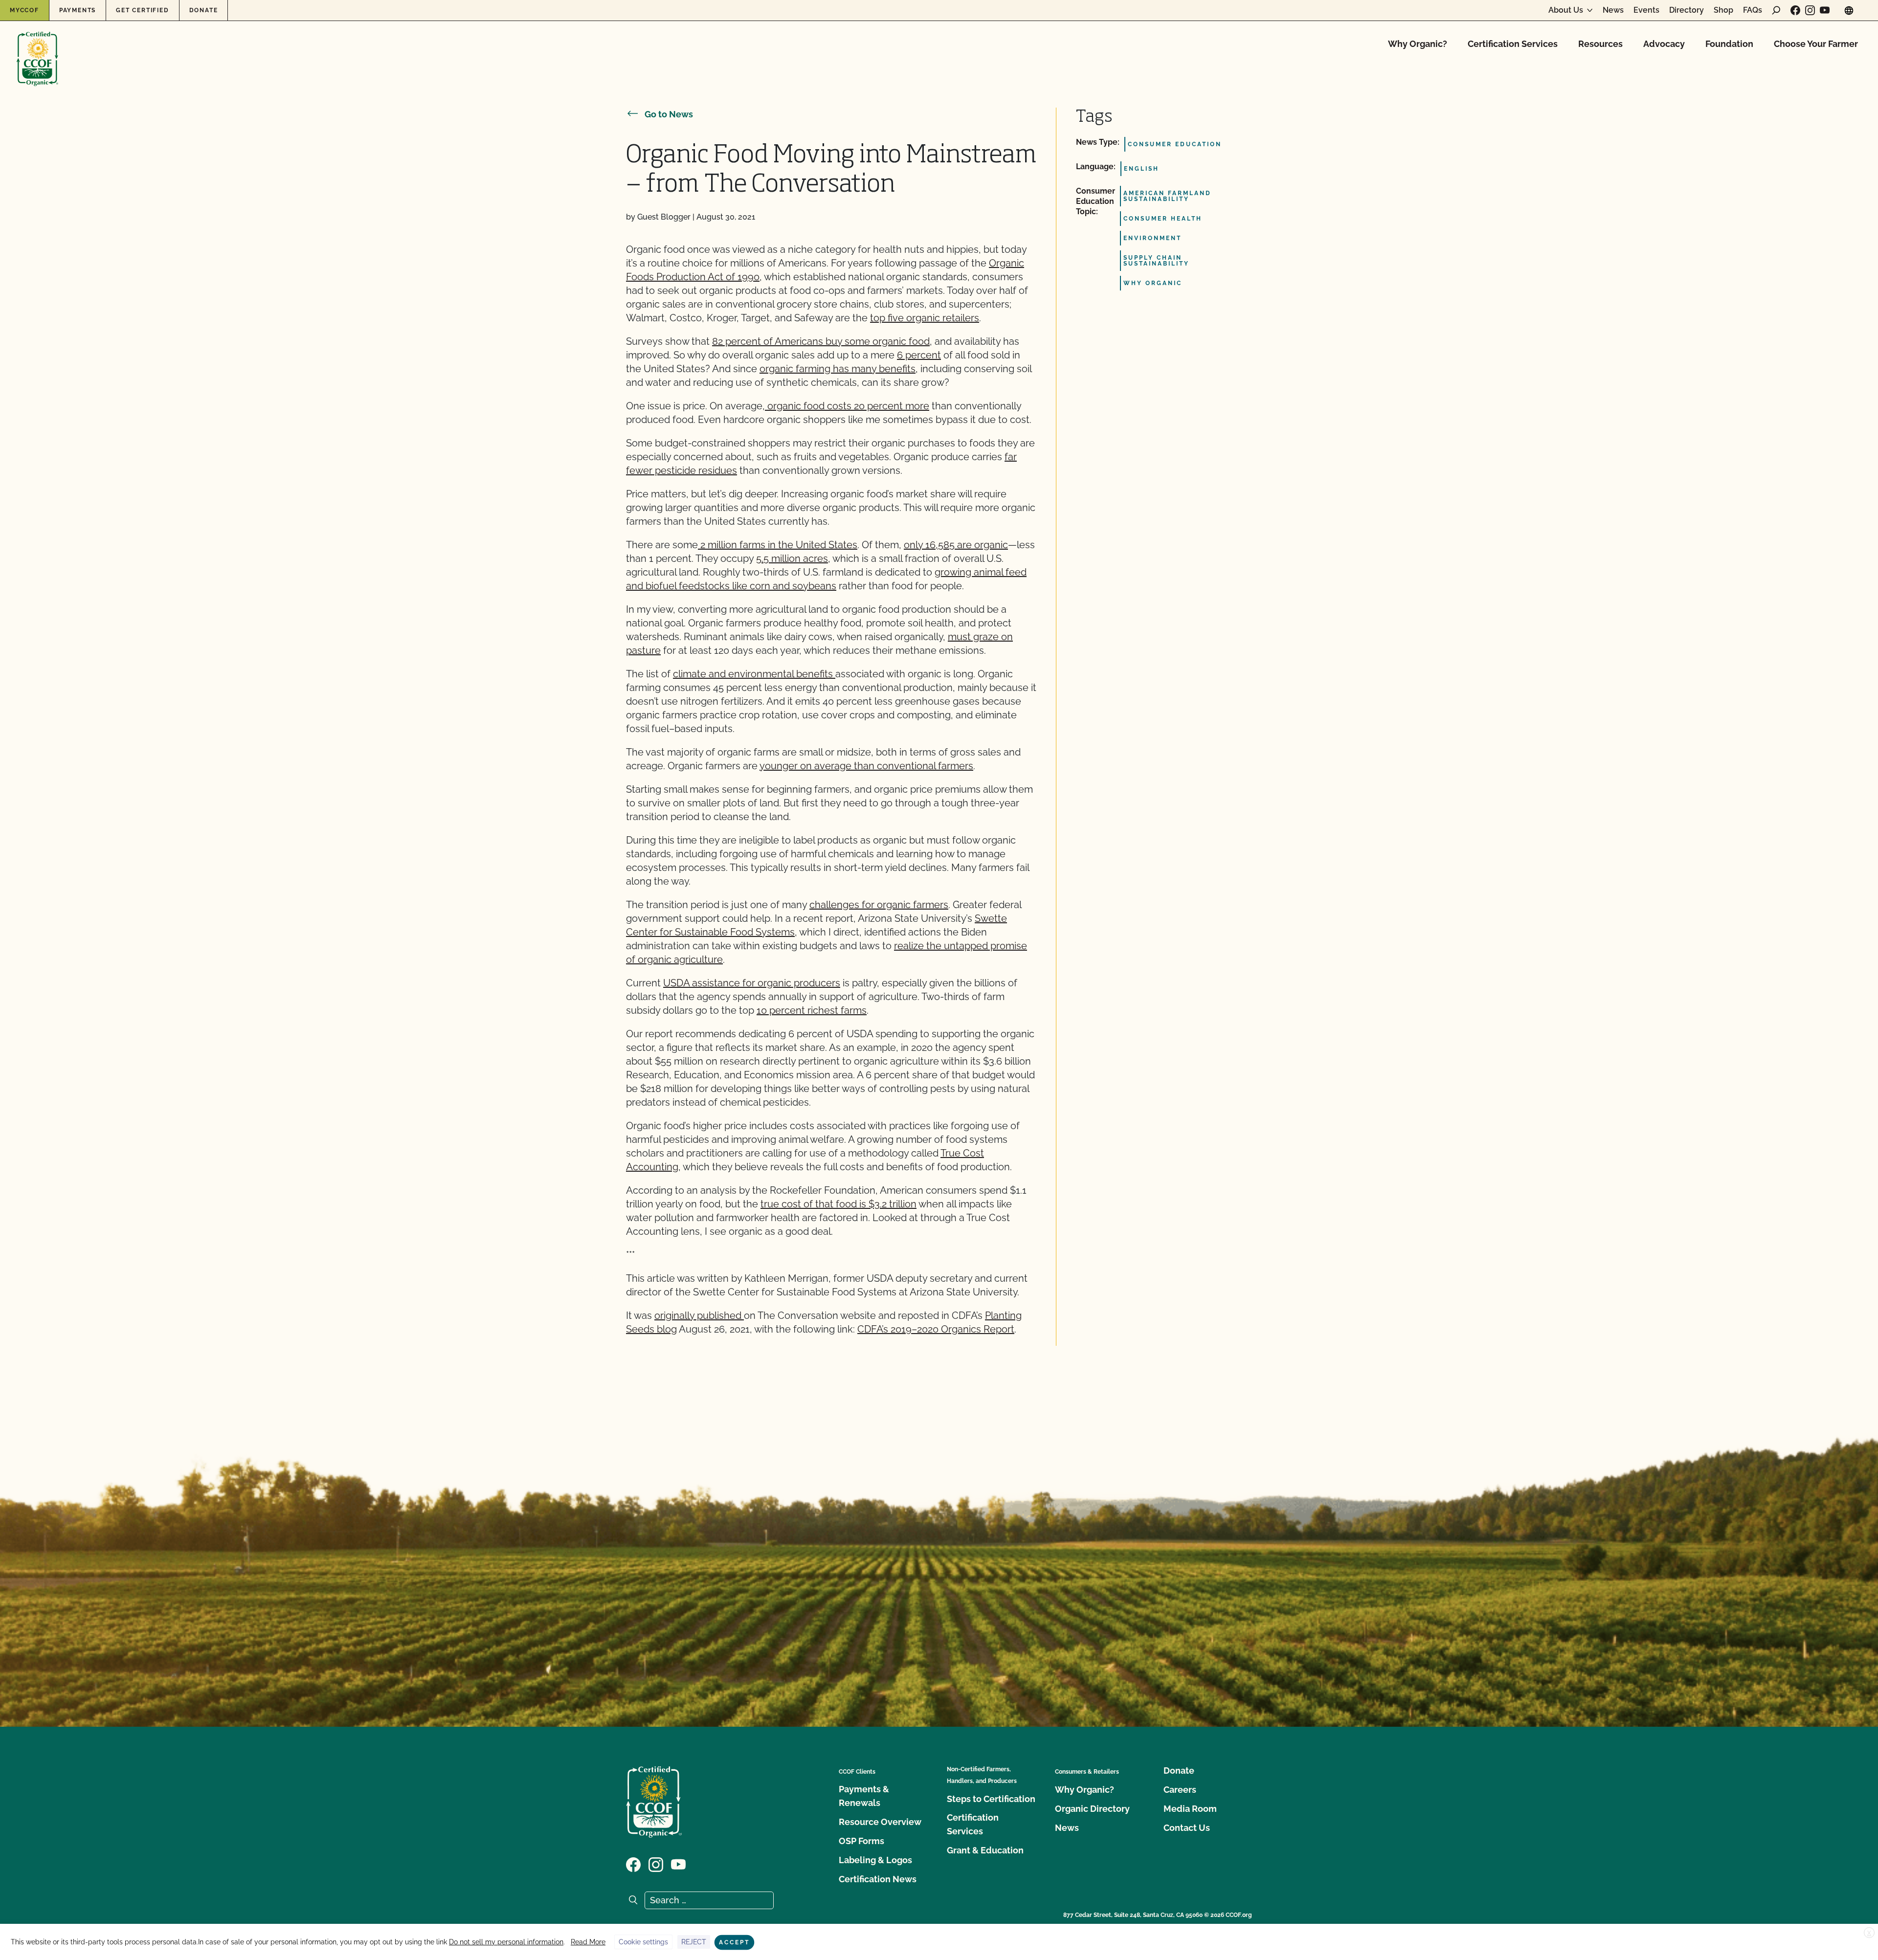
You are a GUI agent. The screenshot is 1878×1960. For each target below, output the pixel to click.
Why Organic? (1418, 44)
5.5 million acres (792, 558)
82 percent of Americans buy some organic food (821, 341)
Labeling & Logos (875, 1860)
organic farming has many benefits (838, 369)
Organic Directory (1092, 1809)
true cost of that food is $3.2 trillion (838, 1204)
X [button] (1869, 1933)
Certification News (878, 1879)
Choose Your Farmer (1816, 44)
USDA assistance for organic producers (752, 983)
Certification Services (1513, 44)
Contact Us (1187, 1828)
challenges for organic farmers (879, 905)
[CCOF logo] (37, 49)
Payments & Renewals (864, 1796)
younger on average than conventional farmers (866, 766)
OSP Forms (861, 1841)
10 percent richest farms (812, 1010)
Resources (1600, 44)
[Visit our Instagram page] (1810, 10)
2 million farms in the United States (779, 545)
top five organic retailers (925, 318)
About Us (1566, 10)
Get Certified (142, 10)
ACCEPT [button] (734, 1942)
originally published (699, 1315)
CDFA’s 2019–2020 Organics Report (936, 1329)
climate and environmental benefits (754, 674)
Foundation (1729, 44)
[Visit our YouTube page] (1825, 10)
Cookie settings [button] (643, 1942)
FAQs (1753, 10)
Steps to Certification (991, 1799)
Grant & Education (985, 1850)
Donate (204, 10)
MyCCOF (24, 10)
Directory (1687, 10)
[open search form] (1776, 10)
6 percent (919, 355)
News (1613, 10)
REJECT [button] (694, 1942)
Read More (588, 1942)
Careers (1180, 1790)
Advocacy (1664, 44)
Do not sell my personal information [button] (506, 1942)
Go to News (669, 114)
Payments (78, 10)
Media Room (1190, 1809)
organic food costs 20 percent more (847, 406)
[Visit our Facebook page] (1795, 10)
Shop (1723, 10)
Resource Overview (880, 1822)
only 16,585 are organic (956, 545)
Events (1646, 10)
